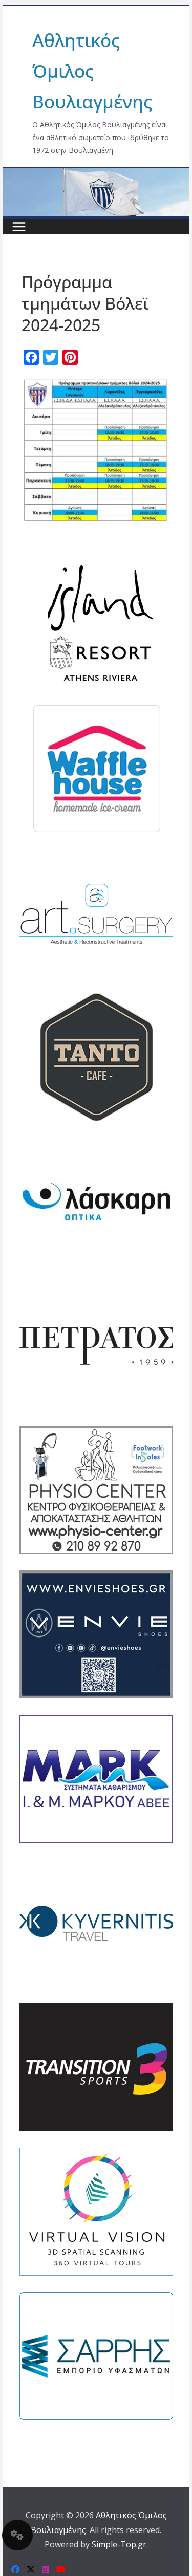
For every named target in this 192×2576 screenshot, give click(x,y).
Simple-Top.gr (119, 2544)
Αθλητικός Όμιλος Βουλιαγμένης (92, 71)
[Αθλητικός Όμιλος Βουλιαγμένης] (96, 174)
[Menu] (19, 227)
